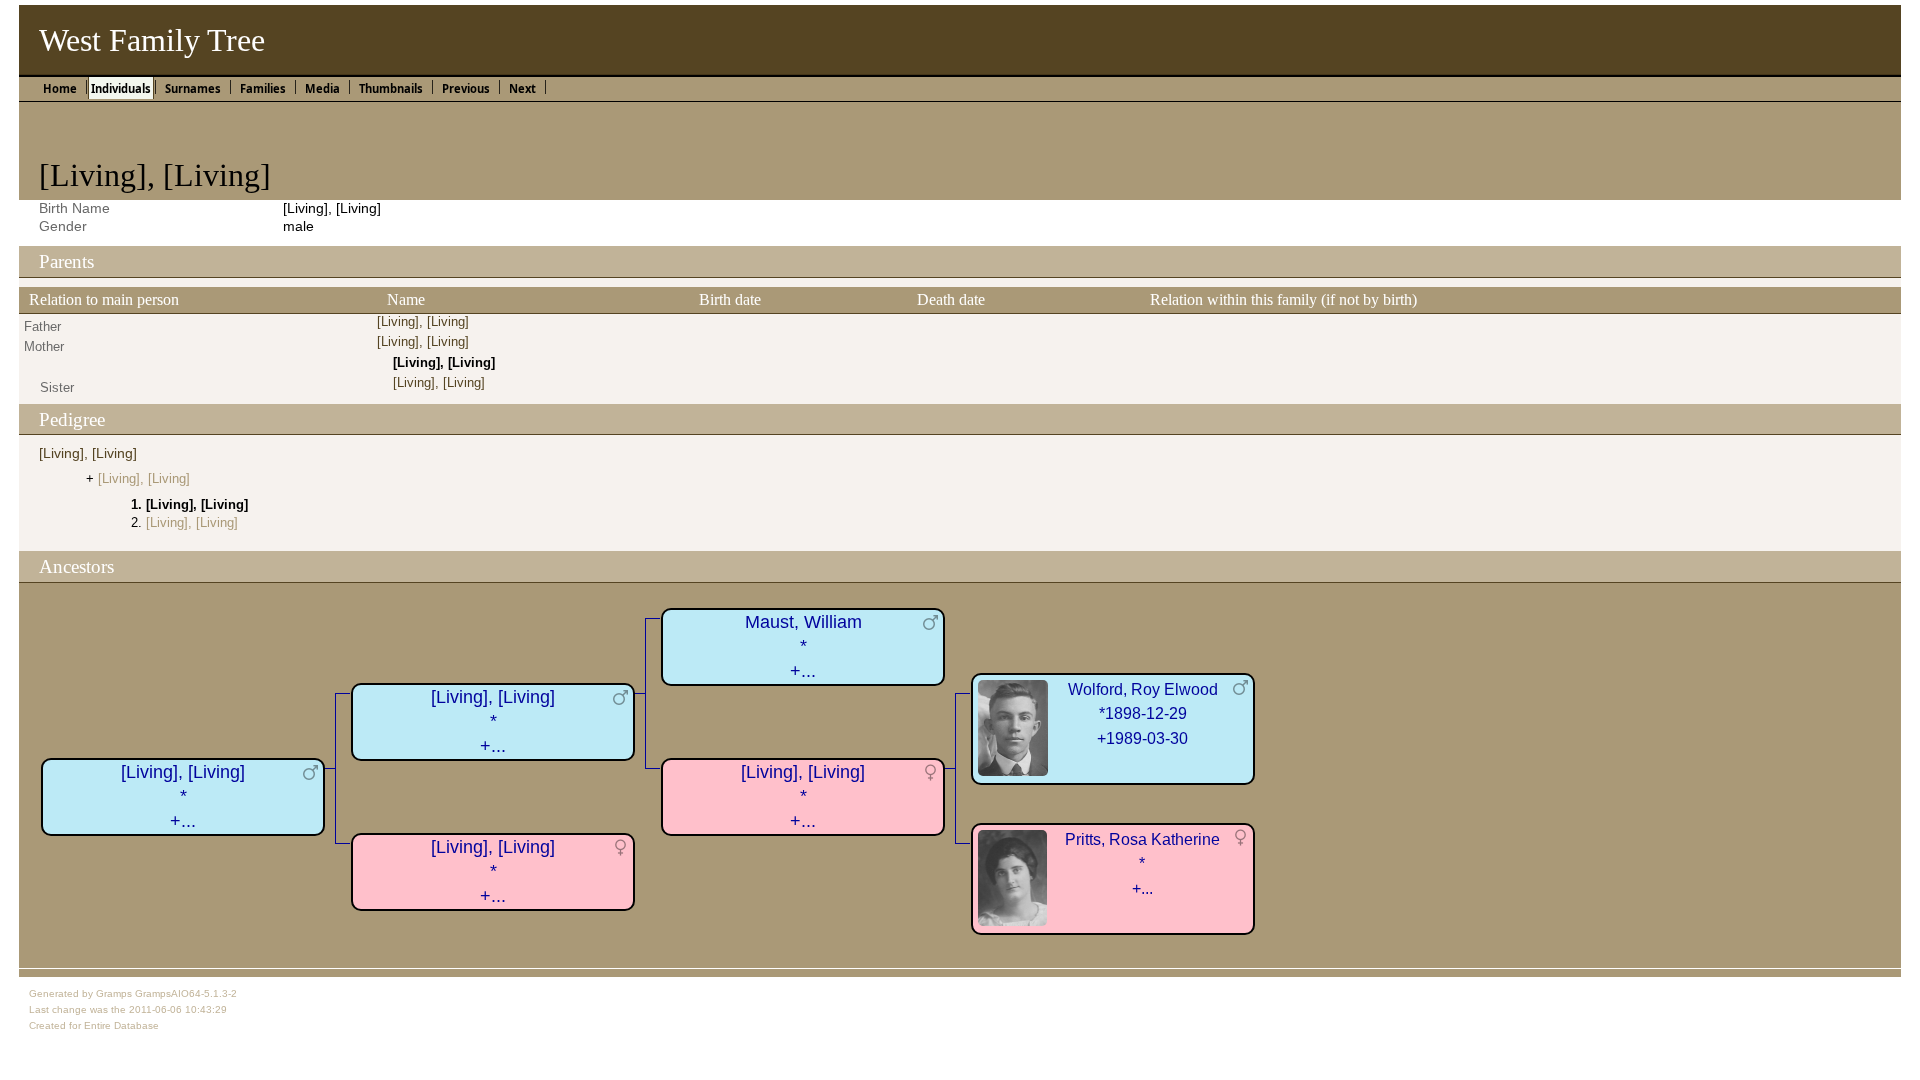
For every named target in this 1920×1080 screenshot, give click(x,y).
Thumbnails (391, 88)
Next (522, 88)
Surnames (193, 88)
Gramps (114, 993)
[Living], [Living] (423, 321)
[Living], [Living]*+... (183, 796)
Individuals (121, 88)
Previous (466, 88)
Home (60, 88)
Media (322, 88)
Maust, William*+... (803, 646)
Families (263, 88)
